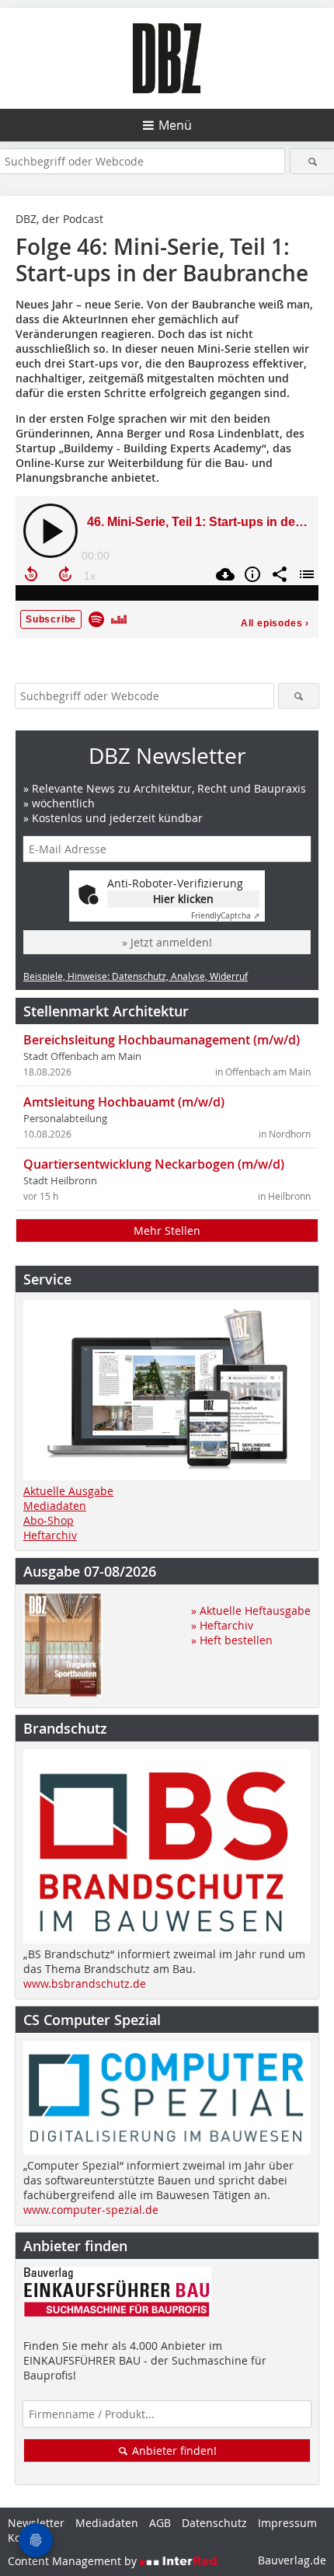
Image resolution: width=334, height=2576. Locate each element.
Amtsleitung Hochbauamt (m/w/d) (124, 1102)
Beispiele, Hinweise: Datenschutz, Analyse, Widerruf (136, 976)
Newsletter (36, 2523)
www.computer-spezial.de (91, 2210)
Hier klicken (183, 899)
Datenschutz (214, 2523)
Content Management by (74, 2561)
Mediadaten (55, 1506)
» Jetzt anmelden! (167, 942)
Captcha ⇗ (225, 916)
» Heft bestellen (232, 1640)
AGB (160, 2523)
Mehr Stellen (167, 1230)
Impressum (287, 2523)
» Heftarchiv (222, 1625)
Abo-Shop (49, 1520)
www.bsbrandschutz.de (85, 1983)
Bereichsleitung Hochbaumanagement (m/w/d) (162, 1040)
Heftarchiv (50, 1535)
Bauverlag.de (292, 2560)
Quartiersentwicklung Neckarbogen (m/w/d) (154, 1164)
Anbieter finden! (173, 2451)
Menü (175, 125)
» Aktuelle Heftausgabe (251, 1610)
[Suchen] (312, 161)
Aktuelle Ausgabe (68, 1491)
